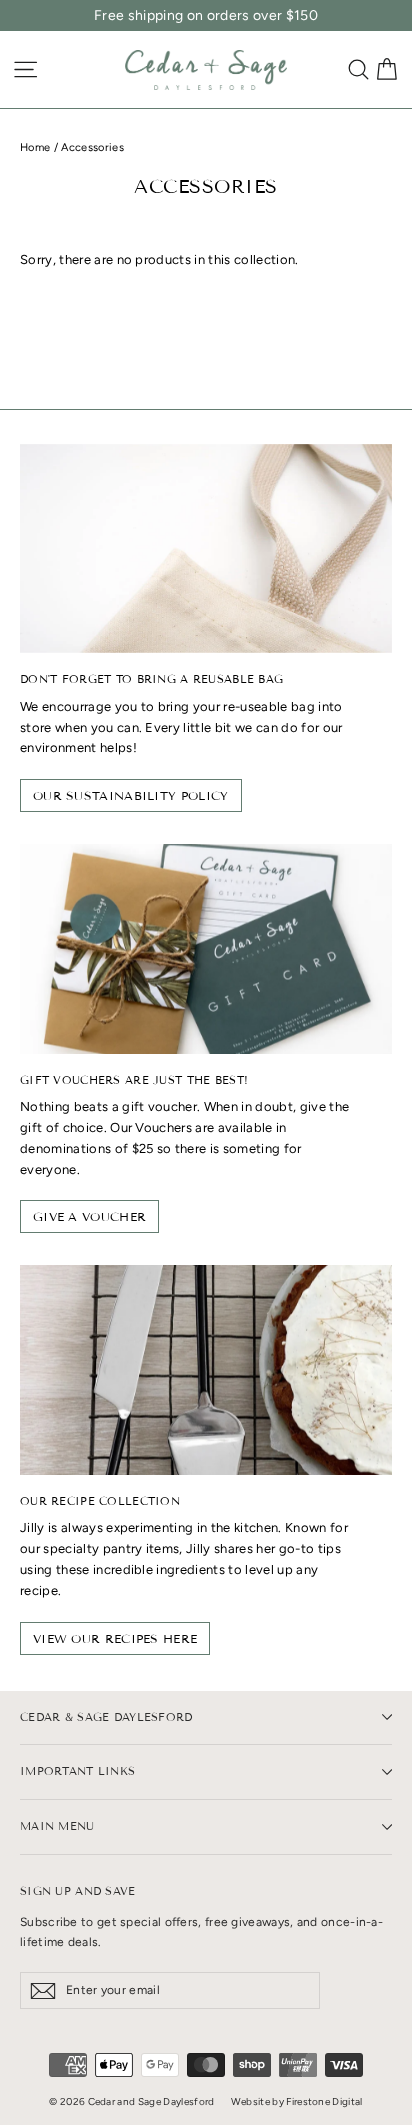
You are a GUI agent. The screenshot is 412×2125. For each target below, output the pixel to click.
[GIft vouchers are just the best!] (206, 948)
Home (35, 147)
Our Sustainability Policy (131, 795)
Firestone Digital (324, 2101)
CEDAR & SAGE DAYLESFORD (106, 1717)
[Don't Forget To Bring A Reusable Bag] (206, 548)
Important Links (77, 1771)
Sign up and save (78, 1891)
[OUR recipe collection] (206, 1369)
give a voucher (89, 1216)
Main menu (57, 1826)
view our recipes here (115, 1638)
